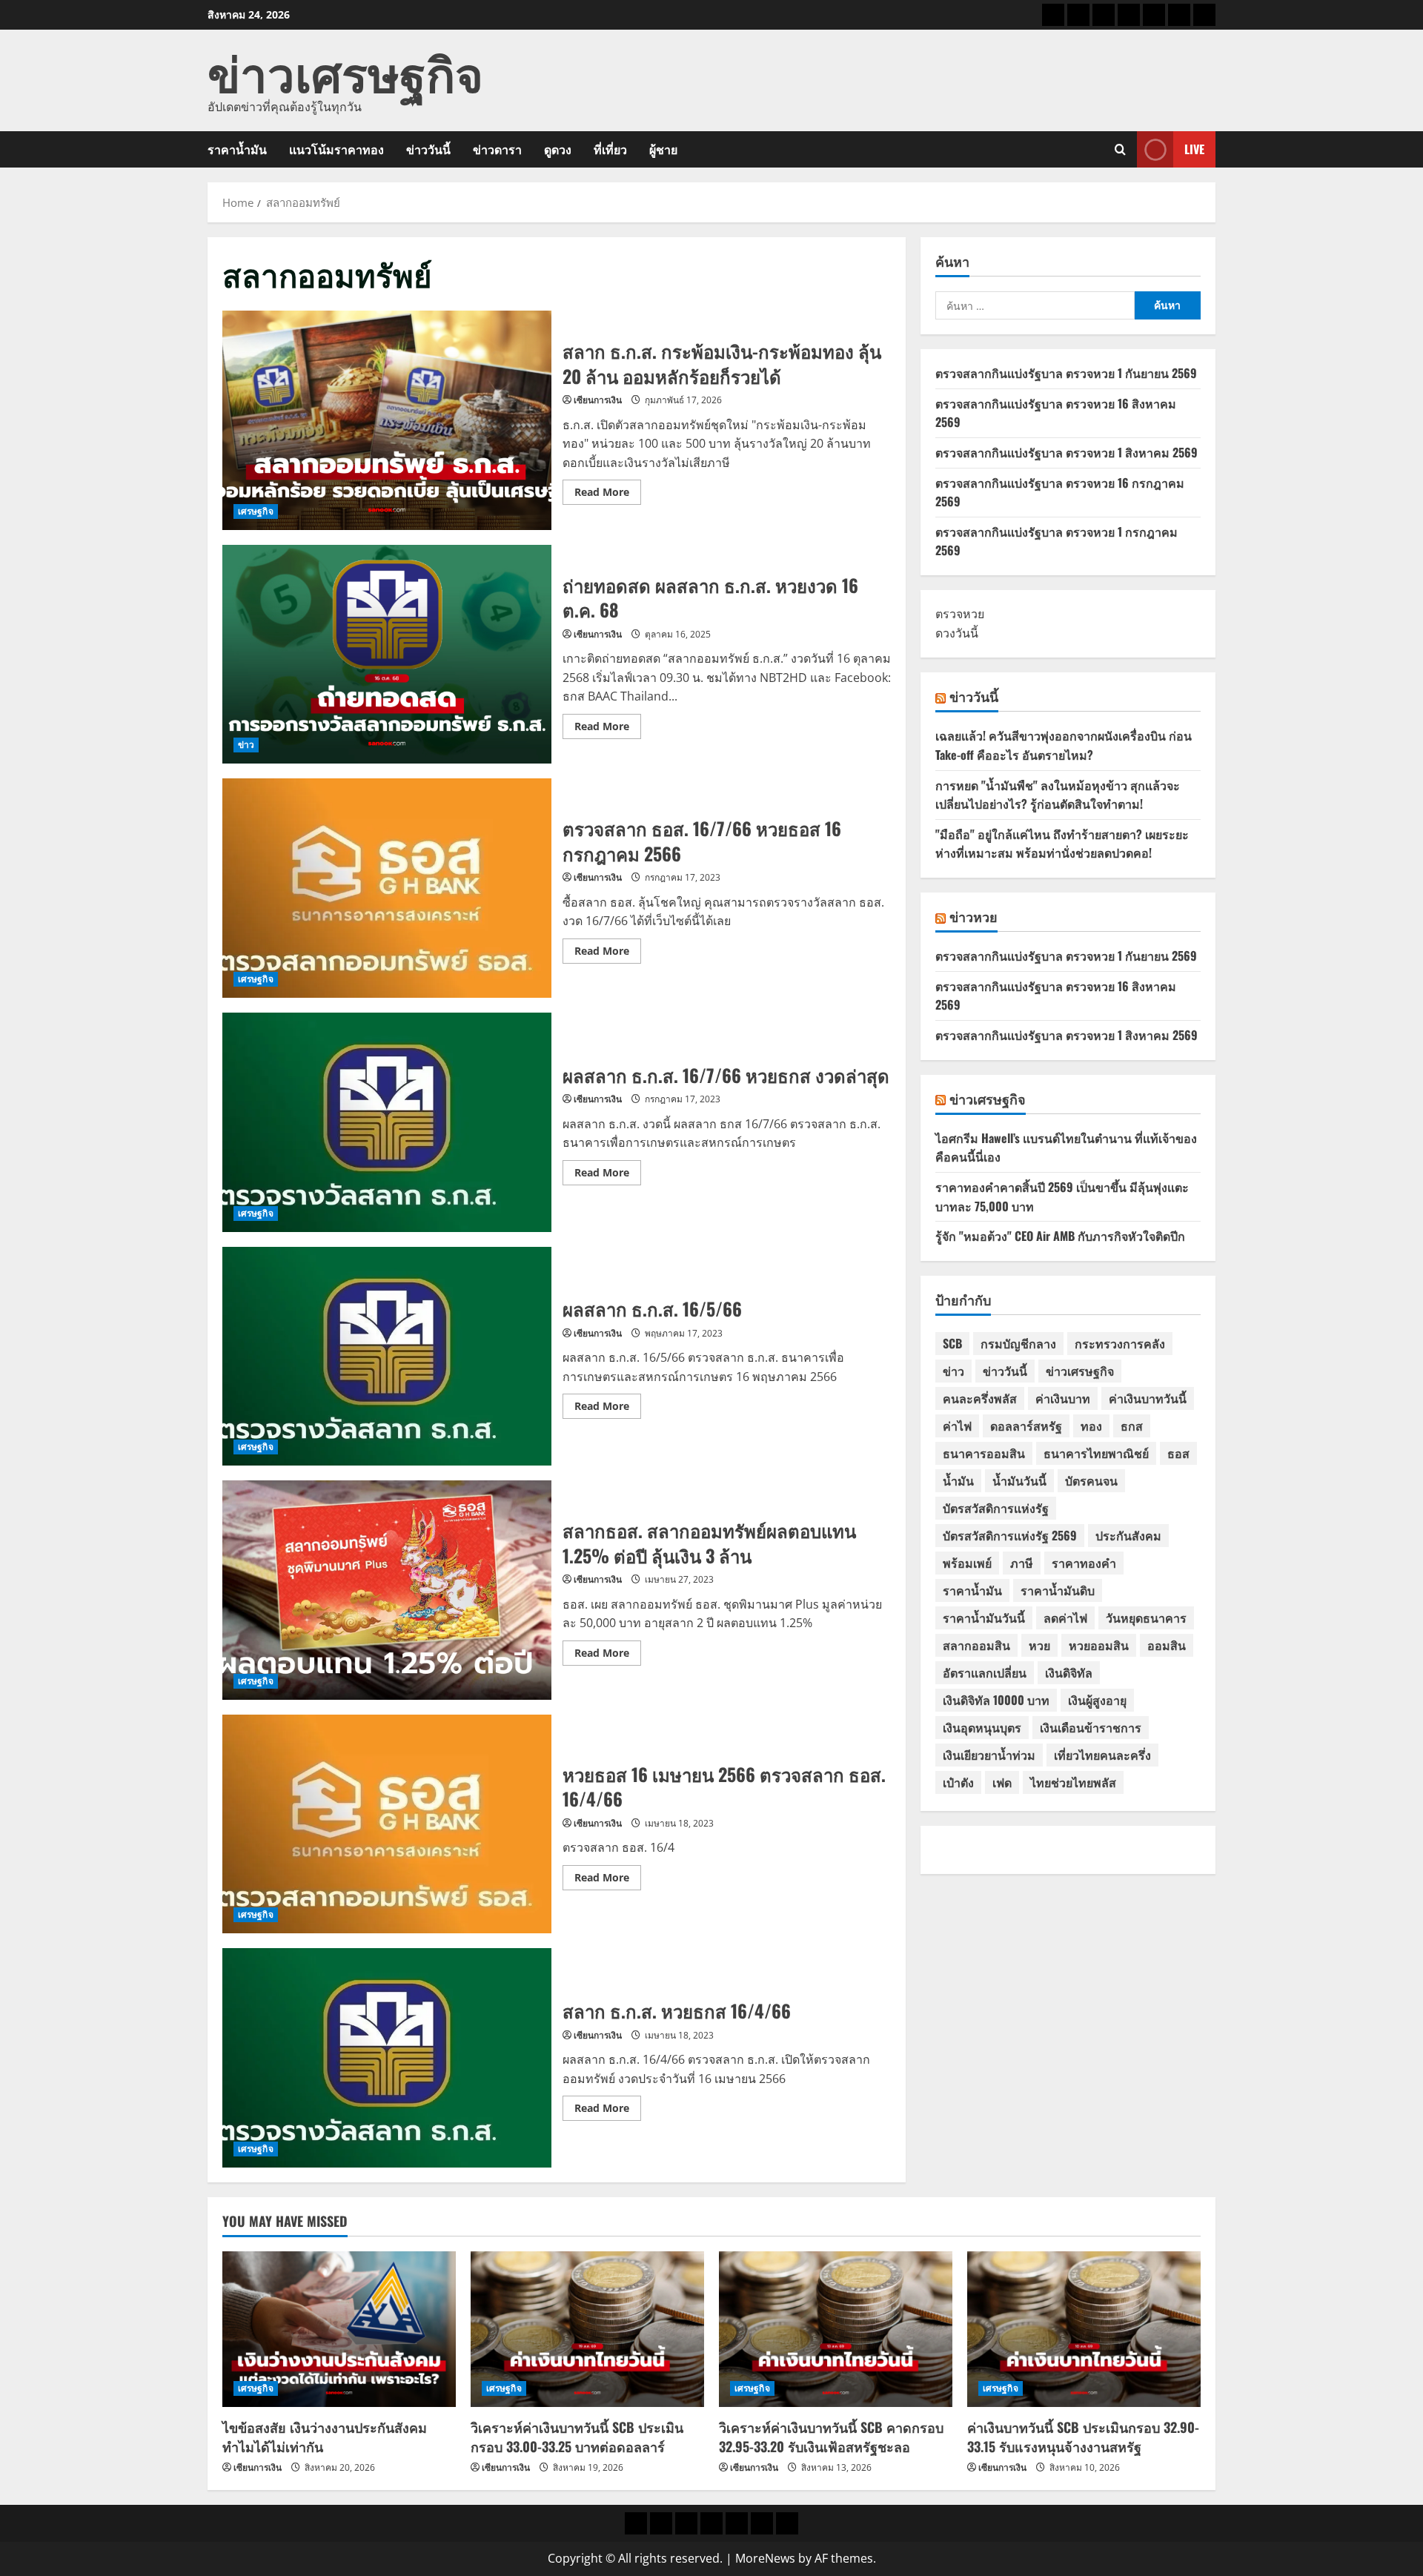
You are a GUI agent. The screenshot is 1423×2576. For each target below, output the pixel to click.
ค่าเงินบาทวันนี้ (1148, 1398)
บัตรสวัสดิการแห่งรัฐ (996, 1508)
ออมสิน (1167, 1645)
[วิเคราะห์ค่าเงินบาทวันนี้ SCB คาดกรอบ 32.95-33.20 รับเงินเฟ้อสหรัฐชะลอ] (836, 2329)
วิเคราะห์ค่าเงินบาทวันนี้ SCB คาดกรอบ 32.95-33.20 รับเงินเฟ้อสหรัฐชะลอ (831, 2436)
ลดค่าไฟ (1065, 1618)
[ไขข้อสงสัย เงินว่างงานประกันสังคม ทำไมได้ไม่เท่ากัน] (339, 2329)
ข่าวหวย (973, 916)
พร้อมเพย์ (967, 1563)
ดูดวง (558, 149)
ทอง (1091, 1426)
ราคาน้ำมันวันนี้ (984, 1618)
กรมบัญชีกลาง (1018, 1343)
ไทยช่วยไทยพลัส (1073, 1782)
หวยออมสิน (1099, 1645)
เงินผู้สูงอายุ (1097, 1700)
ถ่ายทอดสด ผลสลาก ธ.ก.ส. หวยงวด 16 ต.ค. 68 (387, 655)
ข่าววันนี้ (428, 149)
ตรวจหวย (960, 614)
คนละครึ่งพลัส (980, 1398)
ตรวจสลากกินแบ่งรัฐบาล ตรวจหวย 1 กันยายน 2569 (1066, 373)
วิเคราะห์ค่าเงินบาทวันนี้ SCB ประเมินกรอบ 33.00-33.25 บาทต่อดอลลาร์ (577, 2436)
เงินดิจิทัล (1069, 1672)
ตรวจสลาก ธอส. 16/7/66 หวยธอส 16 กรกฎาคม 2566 (387, 888)
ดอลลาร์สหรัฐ (1026, 1426)
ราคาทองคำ (1084, 1563)
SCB (952, 1343)
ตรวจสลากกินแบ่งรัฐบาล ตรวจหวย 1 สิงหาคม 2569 (1067, 452)
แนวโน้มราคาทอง (336, 149)
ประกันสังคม (1128, 1535)
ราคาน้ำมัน (237, 149)
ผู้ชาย (663, 149)
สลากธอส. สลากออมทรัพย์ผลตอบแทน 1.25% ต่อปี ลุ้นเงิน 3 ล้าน (387, 1590)
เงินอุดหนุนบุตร (982, 1727)
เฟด (1002, 1782)
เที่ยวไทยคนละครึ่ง (1102, 1755)
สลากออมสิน (976, 1645)
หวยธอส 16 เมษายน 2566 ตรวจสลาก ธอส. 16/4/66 (387, 1824)
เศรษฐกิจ (256, 511)
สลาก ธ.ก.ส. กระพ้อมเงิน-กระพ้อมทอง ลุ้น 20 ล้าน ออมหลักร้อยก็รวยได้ (387, 420)
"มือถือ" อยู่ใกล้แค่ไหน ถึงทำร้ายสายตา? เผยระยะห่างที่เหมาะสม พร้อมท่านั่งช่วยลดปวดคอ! (1062, 844)
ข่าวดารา (497, 149)
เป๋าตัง (958, 1782)
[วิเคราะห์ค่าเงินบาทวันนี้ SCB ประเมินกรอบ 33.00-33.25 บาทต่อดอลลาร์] (587, 2329)
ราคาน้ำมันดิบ (1058, 1590)
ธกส (1132, 1426)
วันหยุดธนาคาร (1146, 1618)
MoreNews (765, 2558)
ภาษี (1022, 1563)
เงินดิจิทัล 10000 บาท (996, 1700)
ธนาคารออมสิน (984, 1453)
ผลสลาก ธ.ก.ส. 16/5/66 (387, 1357)
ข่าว (246, 745)
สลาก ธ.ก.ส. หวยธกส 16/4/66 (387, 2058)
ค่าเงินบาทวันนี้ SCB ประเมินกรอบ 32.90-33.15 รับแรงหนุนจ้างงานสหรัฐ (1083, 2436)
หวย (1039, 1645)
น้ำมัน (958, 1480)
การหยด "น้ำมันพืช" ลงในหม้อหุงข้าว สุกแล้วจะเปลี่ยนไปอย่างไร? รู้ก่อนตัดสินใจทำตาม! (1058, 795)
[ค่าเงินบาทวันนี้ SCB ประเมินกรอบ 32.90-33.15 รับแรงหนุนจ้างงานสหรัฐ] (1084, 2329)
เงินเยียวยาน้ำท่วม (989, 1755)
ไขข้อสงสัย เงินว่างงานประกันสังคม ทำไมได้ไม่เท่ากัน (325, 2436)
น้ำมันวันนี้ (1019, 1480)
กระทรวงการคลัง (1120, 1343)
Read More (608, 494)
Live (1194, 149)
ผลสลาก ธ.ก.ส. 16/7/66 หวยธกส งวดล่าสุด (387, 1122)
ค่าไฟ (957, 1426)
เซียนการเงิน (598, 400)
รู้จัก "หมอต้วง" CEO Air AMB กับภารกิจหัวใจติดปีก (1060, 1236)
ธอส (1178, 1453)
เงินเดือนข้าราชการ (1091, 1727)
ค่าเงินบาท (1063, 1398)
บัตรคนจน (1091, 1480)
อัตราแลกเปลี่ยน (985, 1672)
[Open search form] (1120, 149)
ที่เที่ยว (610, 149)
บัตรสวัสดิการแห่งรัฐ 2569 (1010, 1535)
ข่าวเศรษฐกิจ (345, 71)
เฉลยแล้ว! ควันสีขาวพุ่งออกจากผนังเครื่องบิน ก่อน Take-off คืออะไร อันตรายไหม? (1064, 745)
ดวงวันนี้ (957, 633)
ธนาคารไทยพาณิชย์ (1096, 1453)
